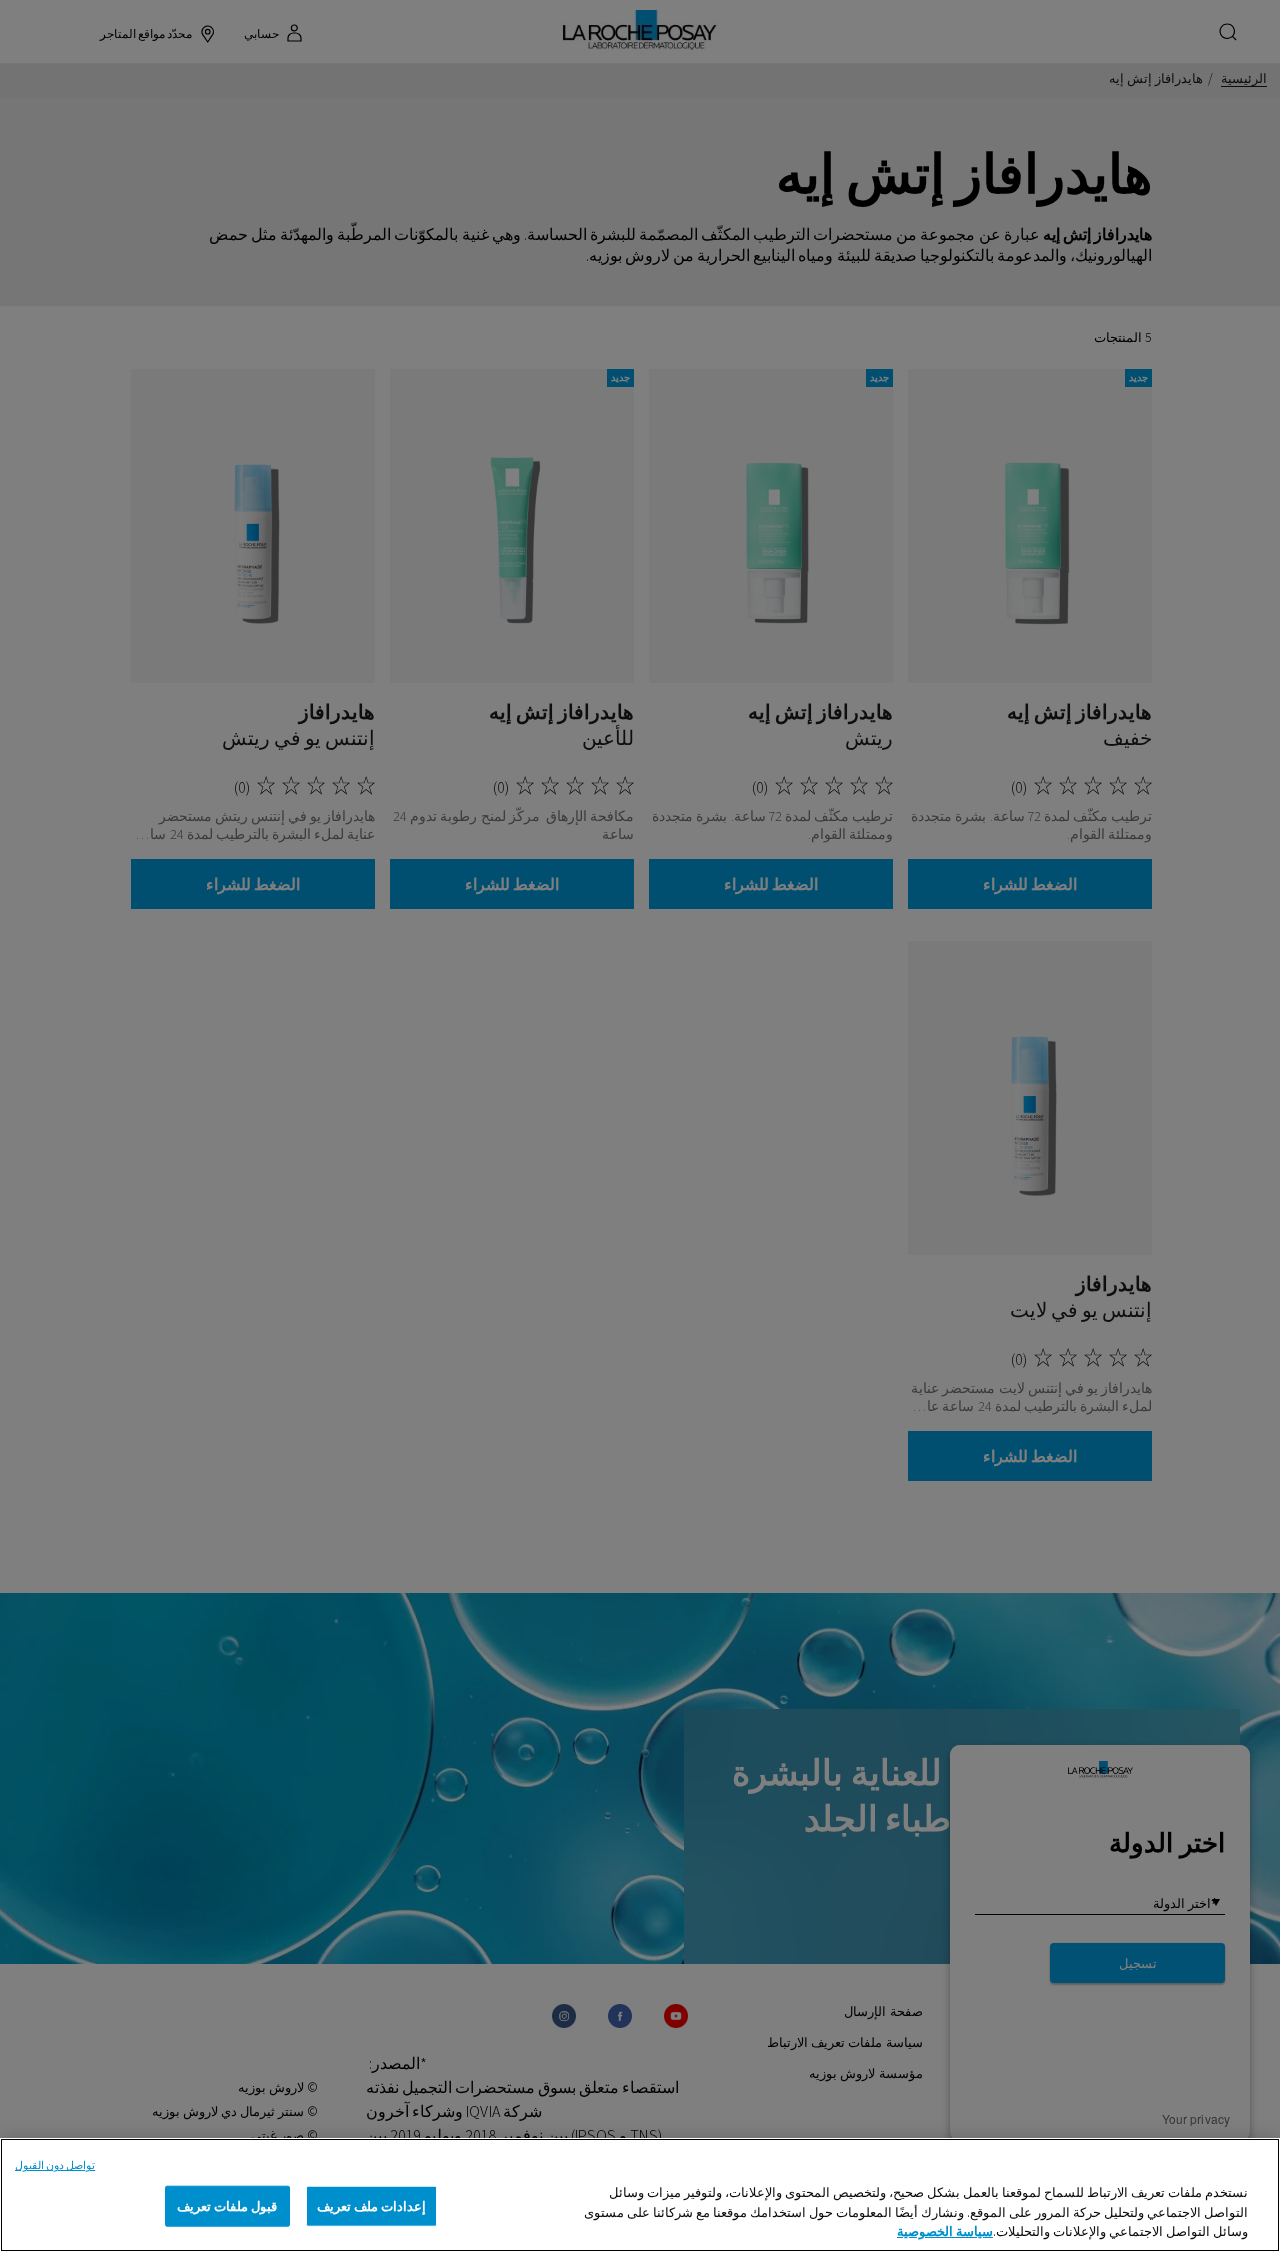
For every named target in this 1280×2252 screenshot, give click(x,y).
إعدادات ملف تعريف (371, 2205)
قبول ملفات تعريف (227, 2205)
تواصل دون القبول (55, 2165)
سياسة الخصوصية (945, 2231)
